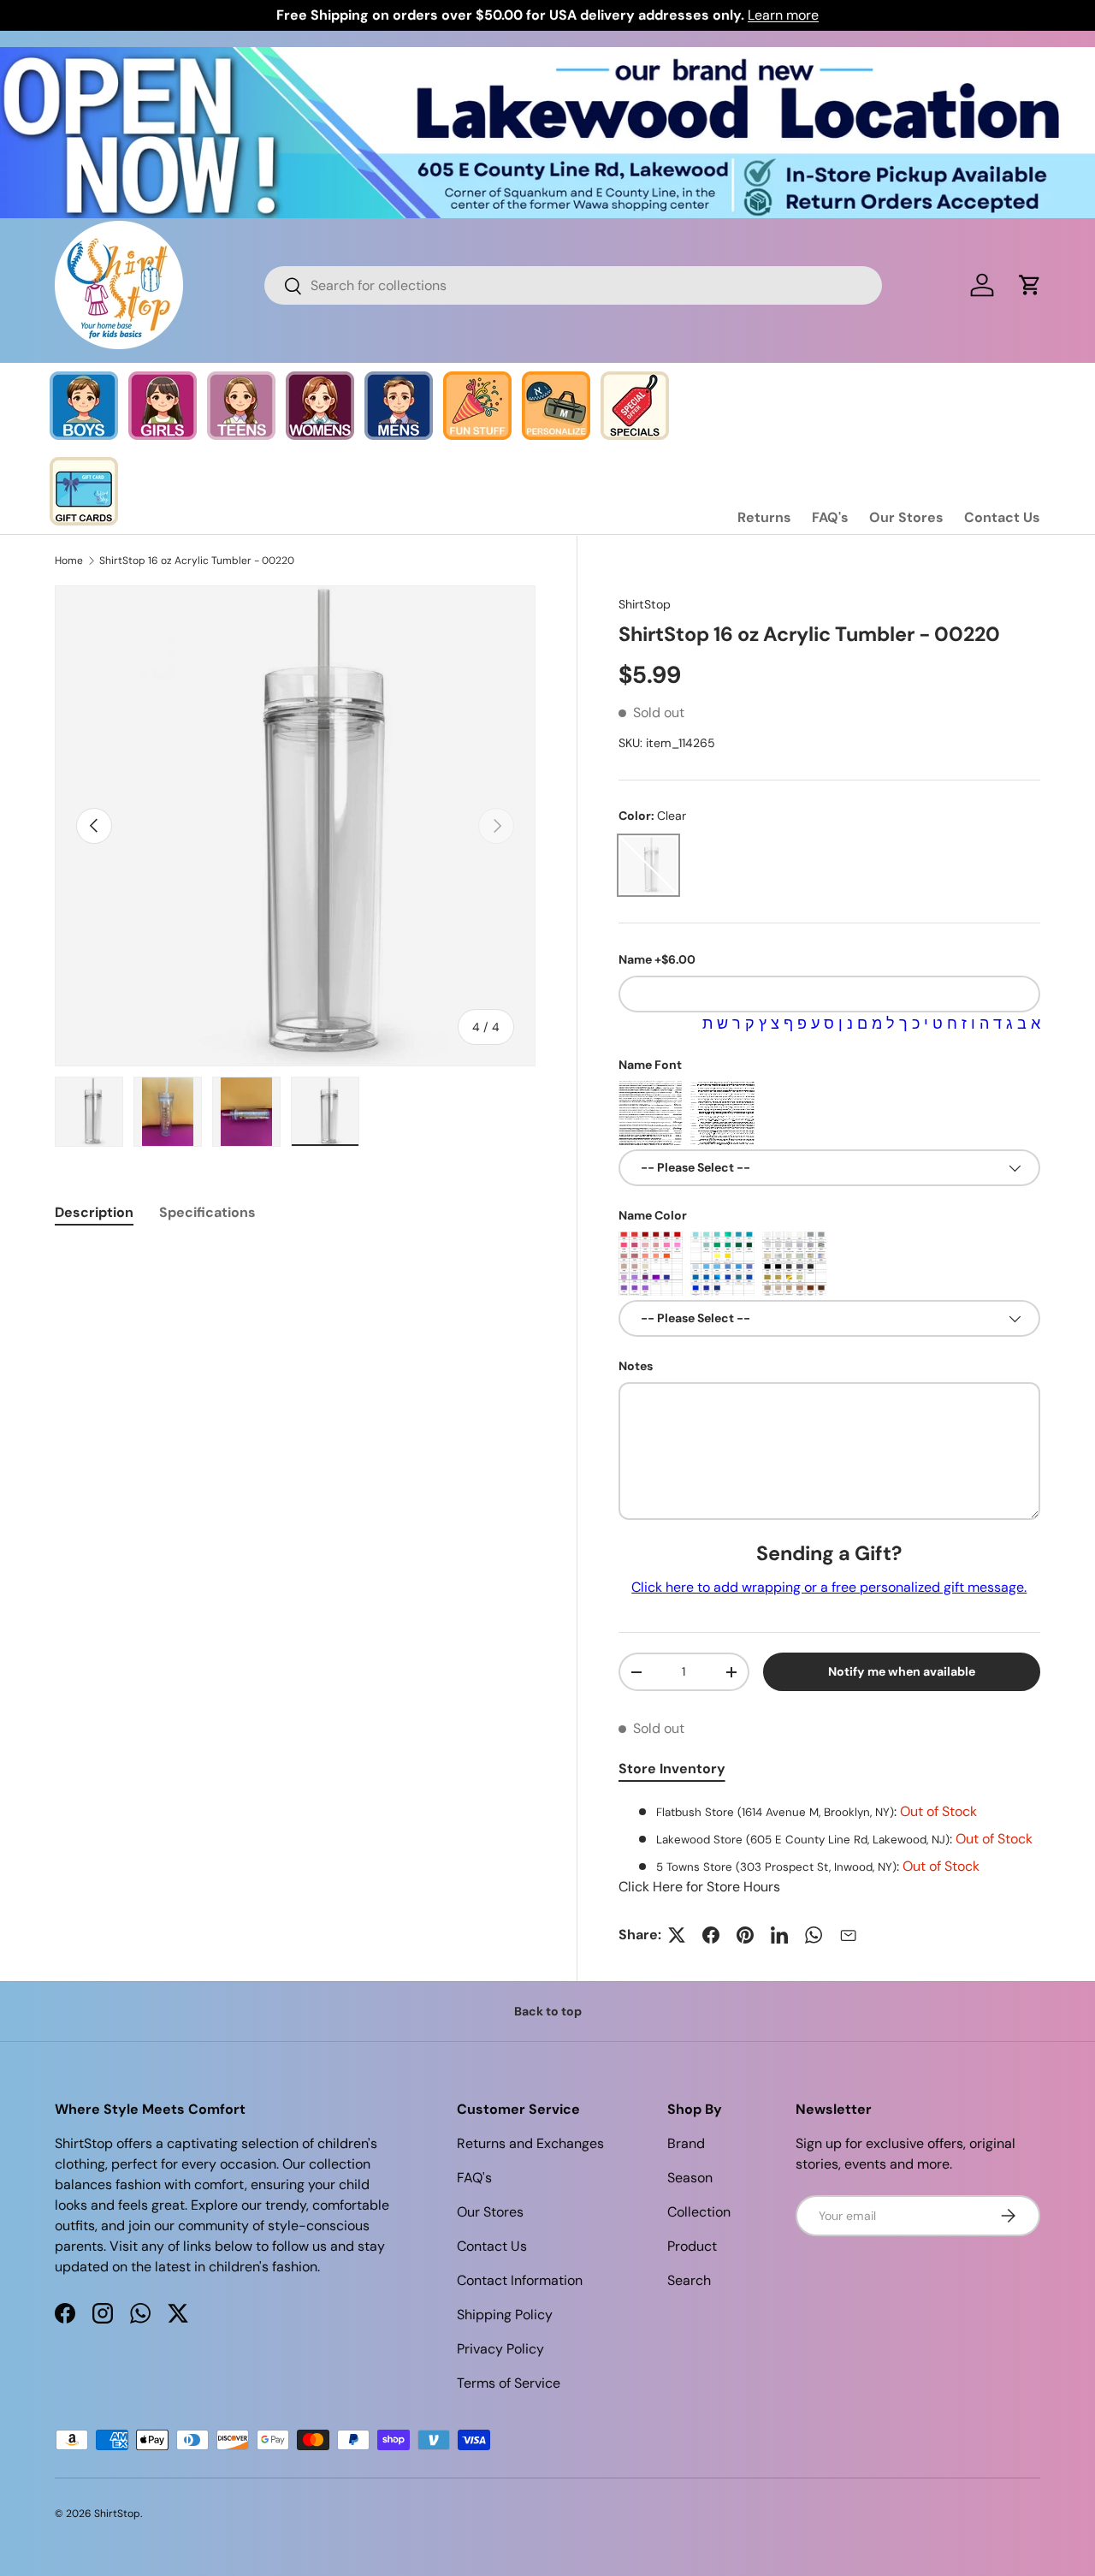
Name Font (650, 1065)
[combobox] (574, 285)
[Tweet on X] (677, 1935)
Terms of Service (509, 2383)
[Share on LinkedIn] (779, 1935)
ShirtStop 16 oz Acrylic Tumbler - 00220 (197, 561)
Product (692, 2246)
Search (689, 2280)
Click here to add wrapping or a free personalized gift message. (829, 1586)
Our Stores (906, 517)
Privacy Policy (500, 2349)
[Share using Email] (848, 1935)
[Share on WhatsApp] (814, 1935)
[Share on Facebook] (711, 1935)
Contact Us (1002, 517)
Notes (636, 1366)
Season (690, 2178)
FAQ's (830, 517)
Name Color (653, 1215)
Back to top (548, 2011)
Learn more (783, 15)
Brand (686, 2143)
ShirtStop (645, 604)
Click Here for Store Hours (699, 1887)
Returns (764, 517)
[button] (1030, 285)
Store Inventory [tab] (672, 1769)
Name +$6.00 (657, 959)
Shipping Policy (505, 2315)
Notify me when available (902, 1671)
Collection (699, 2212)
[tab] (94, 1212)
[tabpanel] (829, 1849)
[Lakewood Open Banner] (547, 57)
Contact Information (520, 2280)
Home (69, 561)
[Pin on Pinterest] (745, 1935)
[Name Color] (651, 1264)
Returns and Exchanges (530, 2143)
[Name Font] (651, 1113)
